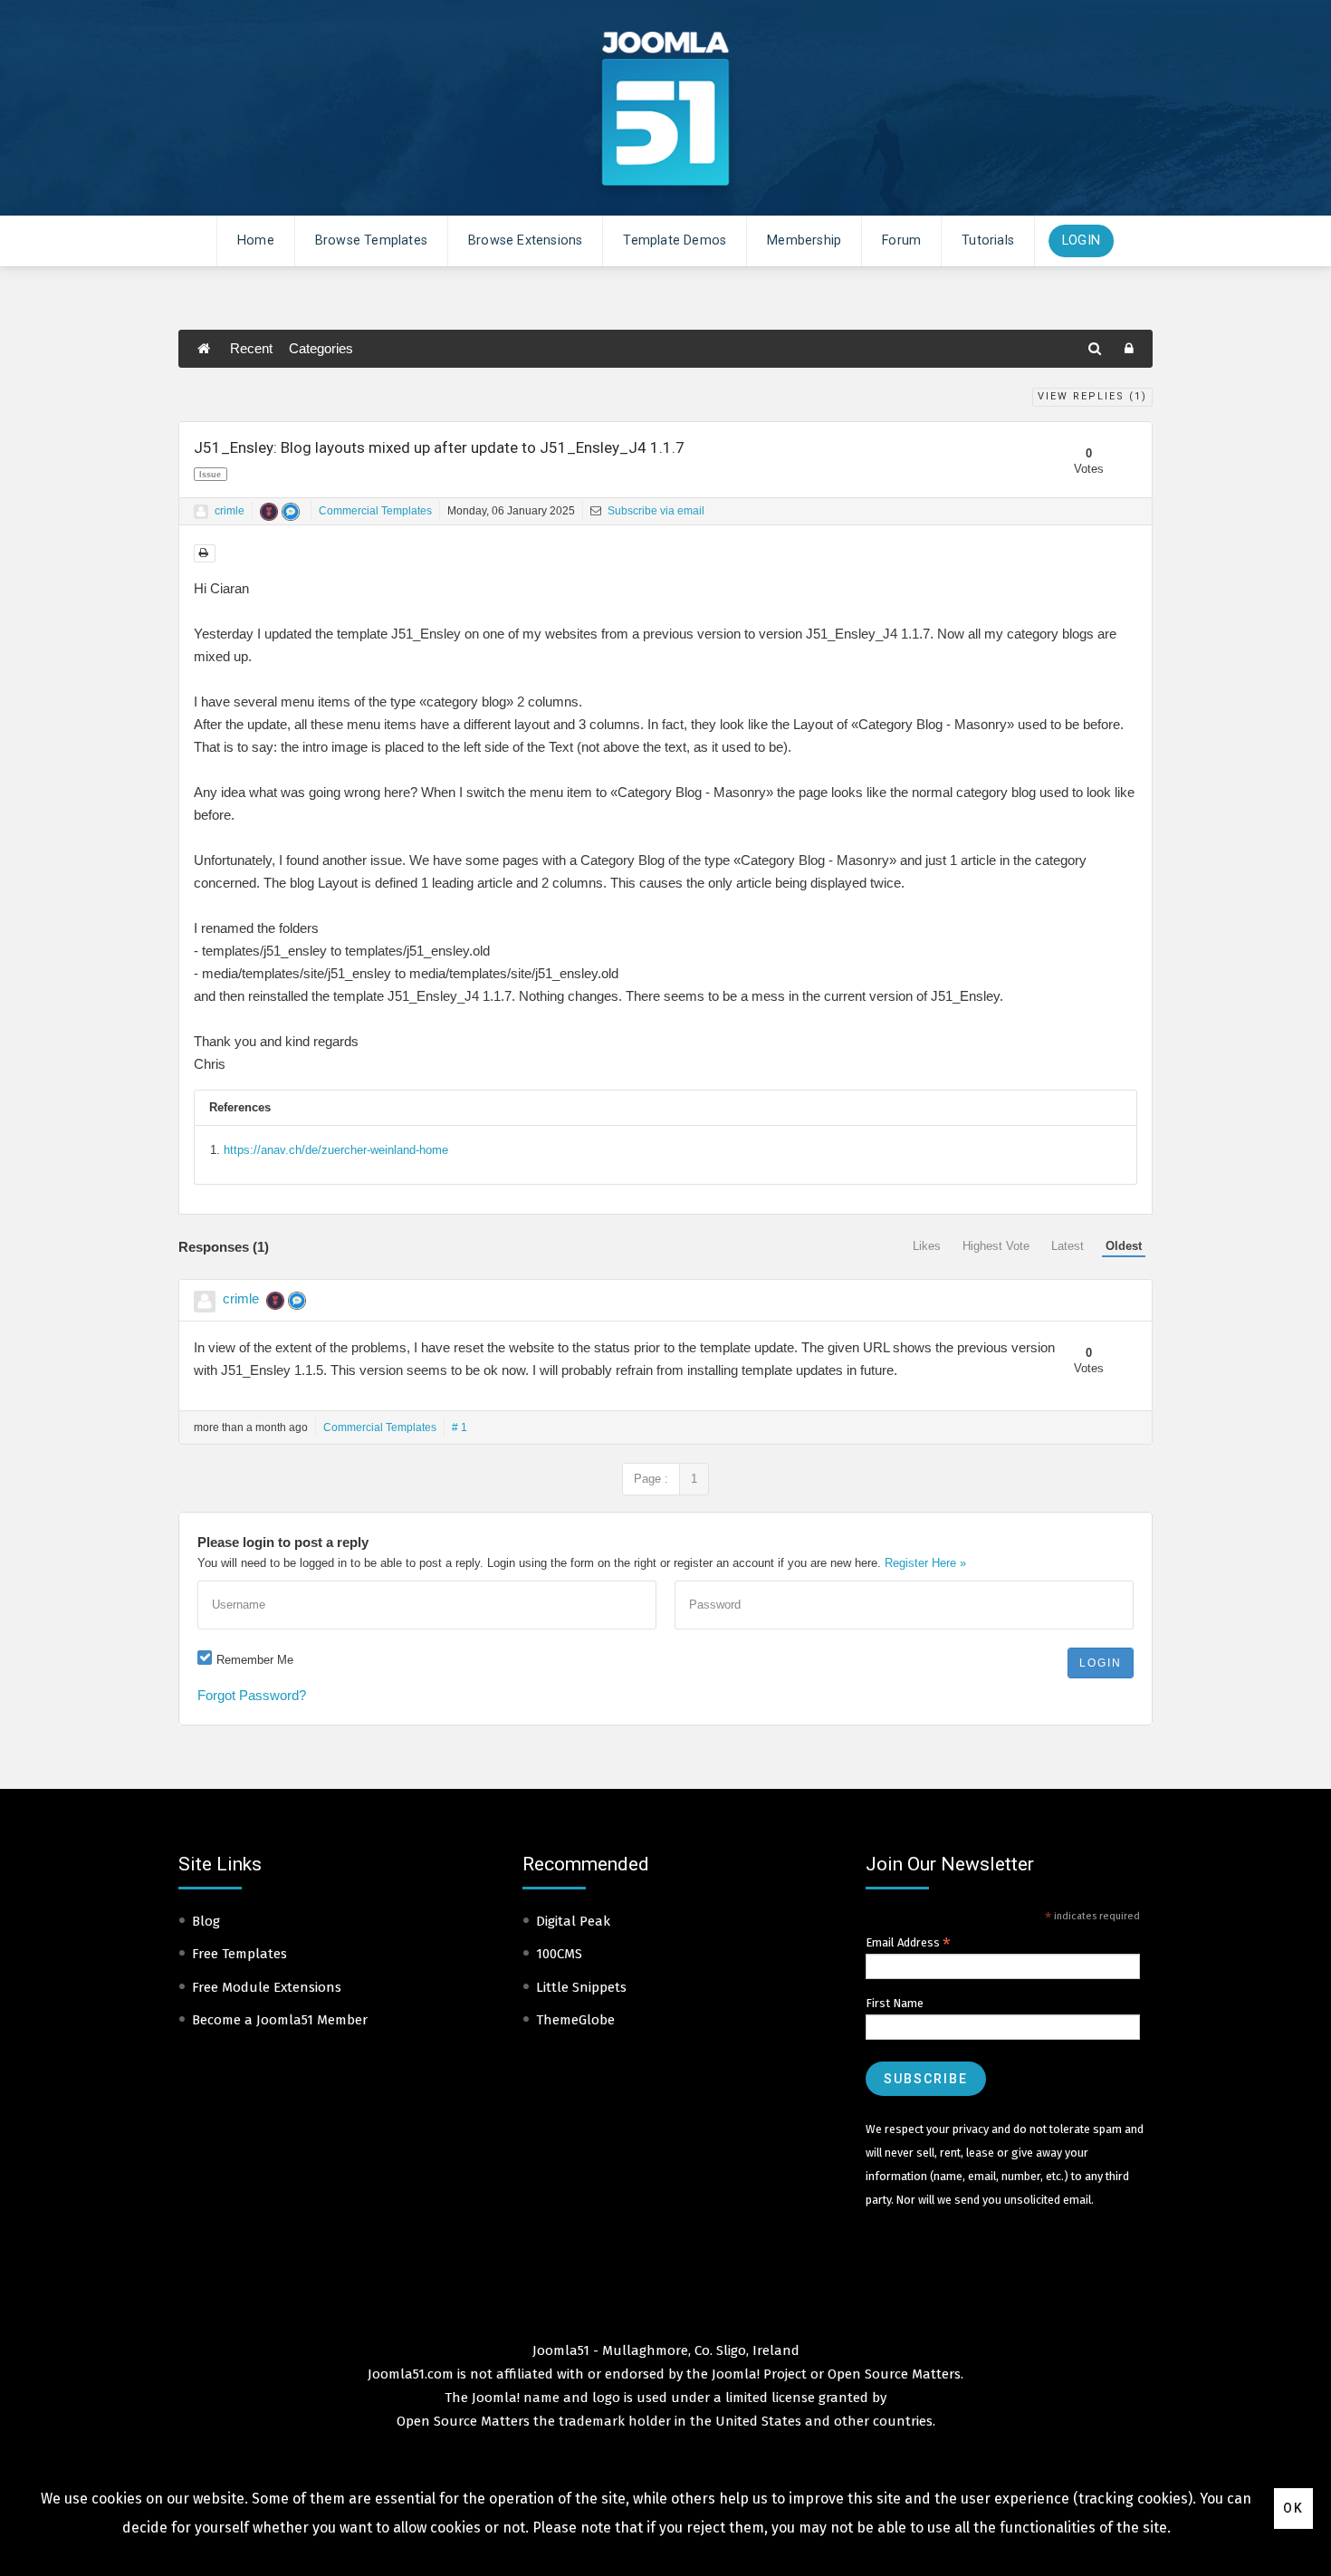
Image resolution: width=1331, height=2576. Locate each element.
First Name (895, 2003)
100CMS (559, 1954)
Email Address (908, 1943)
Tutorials (988, 240)
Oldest (1124, 1246)
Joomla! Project (757, 2374)
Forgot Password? (252, 1695)
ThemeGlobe (575, 2020)
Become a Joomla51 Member (280, 2020)
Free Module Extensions (267, 1987)
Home (256, 240)
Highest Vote (996, 1246)
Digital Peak (573, 1921)
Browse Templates (371, 240)
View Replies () (1092, 396)
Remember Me (255, 1660)
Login (1081, 240)
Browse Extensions (525, 240)
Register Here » (925, 1563)
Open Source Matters (894, 2374)
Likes (927, 1246)
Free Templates (239, 1954)
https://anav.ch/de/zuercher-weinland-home (336, 1150)
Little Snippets (581, 1987)
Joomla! (496, 2398)
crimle (230, 511)
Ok (1293, 2508)
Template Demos (675, 240)
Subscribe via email (655, 511)
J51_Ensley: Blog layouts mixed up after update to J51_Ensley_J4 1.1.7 (439, 447)
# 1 (460, 1427)
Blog (206, 1921)
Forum (901, 240)
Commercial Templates (375, 511)
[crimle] (201, 512)
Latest (1068, 1246)
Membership (804, 240)
